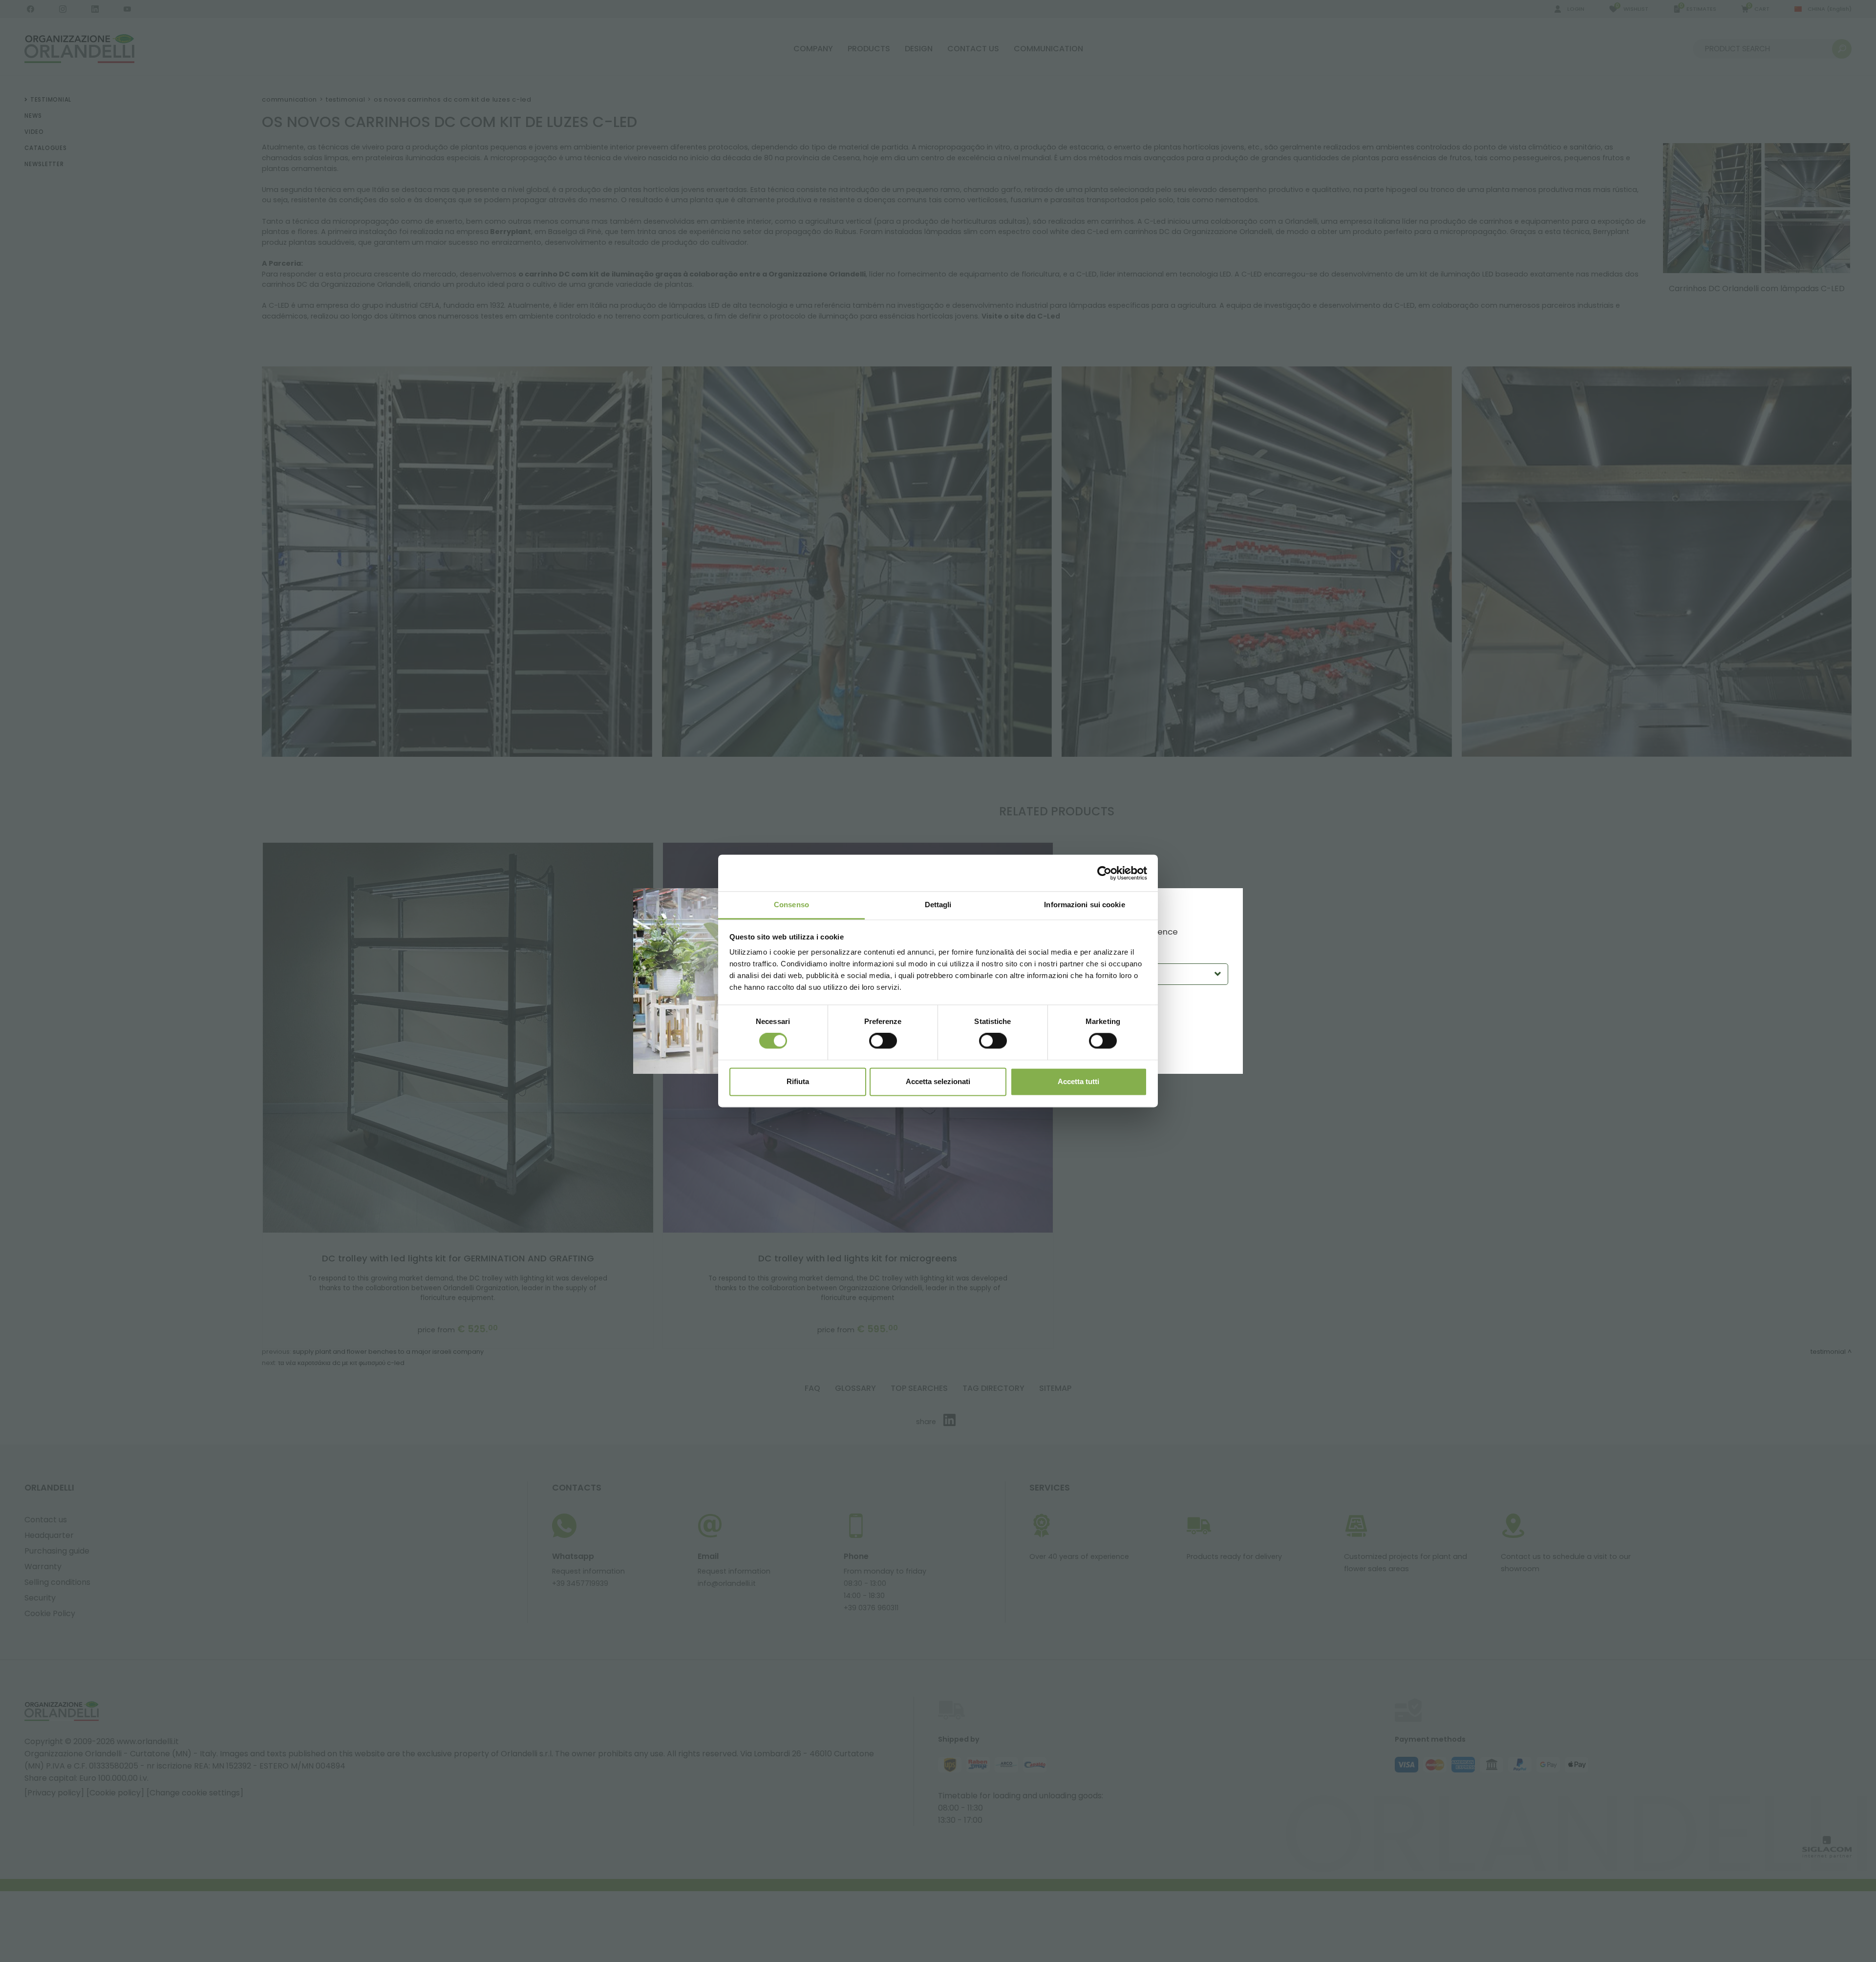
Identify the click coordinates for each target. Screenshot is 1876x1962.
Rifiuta (798, 1081)
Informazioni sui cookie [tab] (1084, 905)
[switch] (883, 1041)
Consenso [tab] (791, 905)
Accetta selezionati (938, 1081)
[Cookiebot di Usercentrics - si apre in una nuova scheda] (1104, 873)
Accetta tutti (1078, 1081)
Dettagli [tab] (938, 905)
